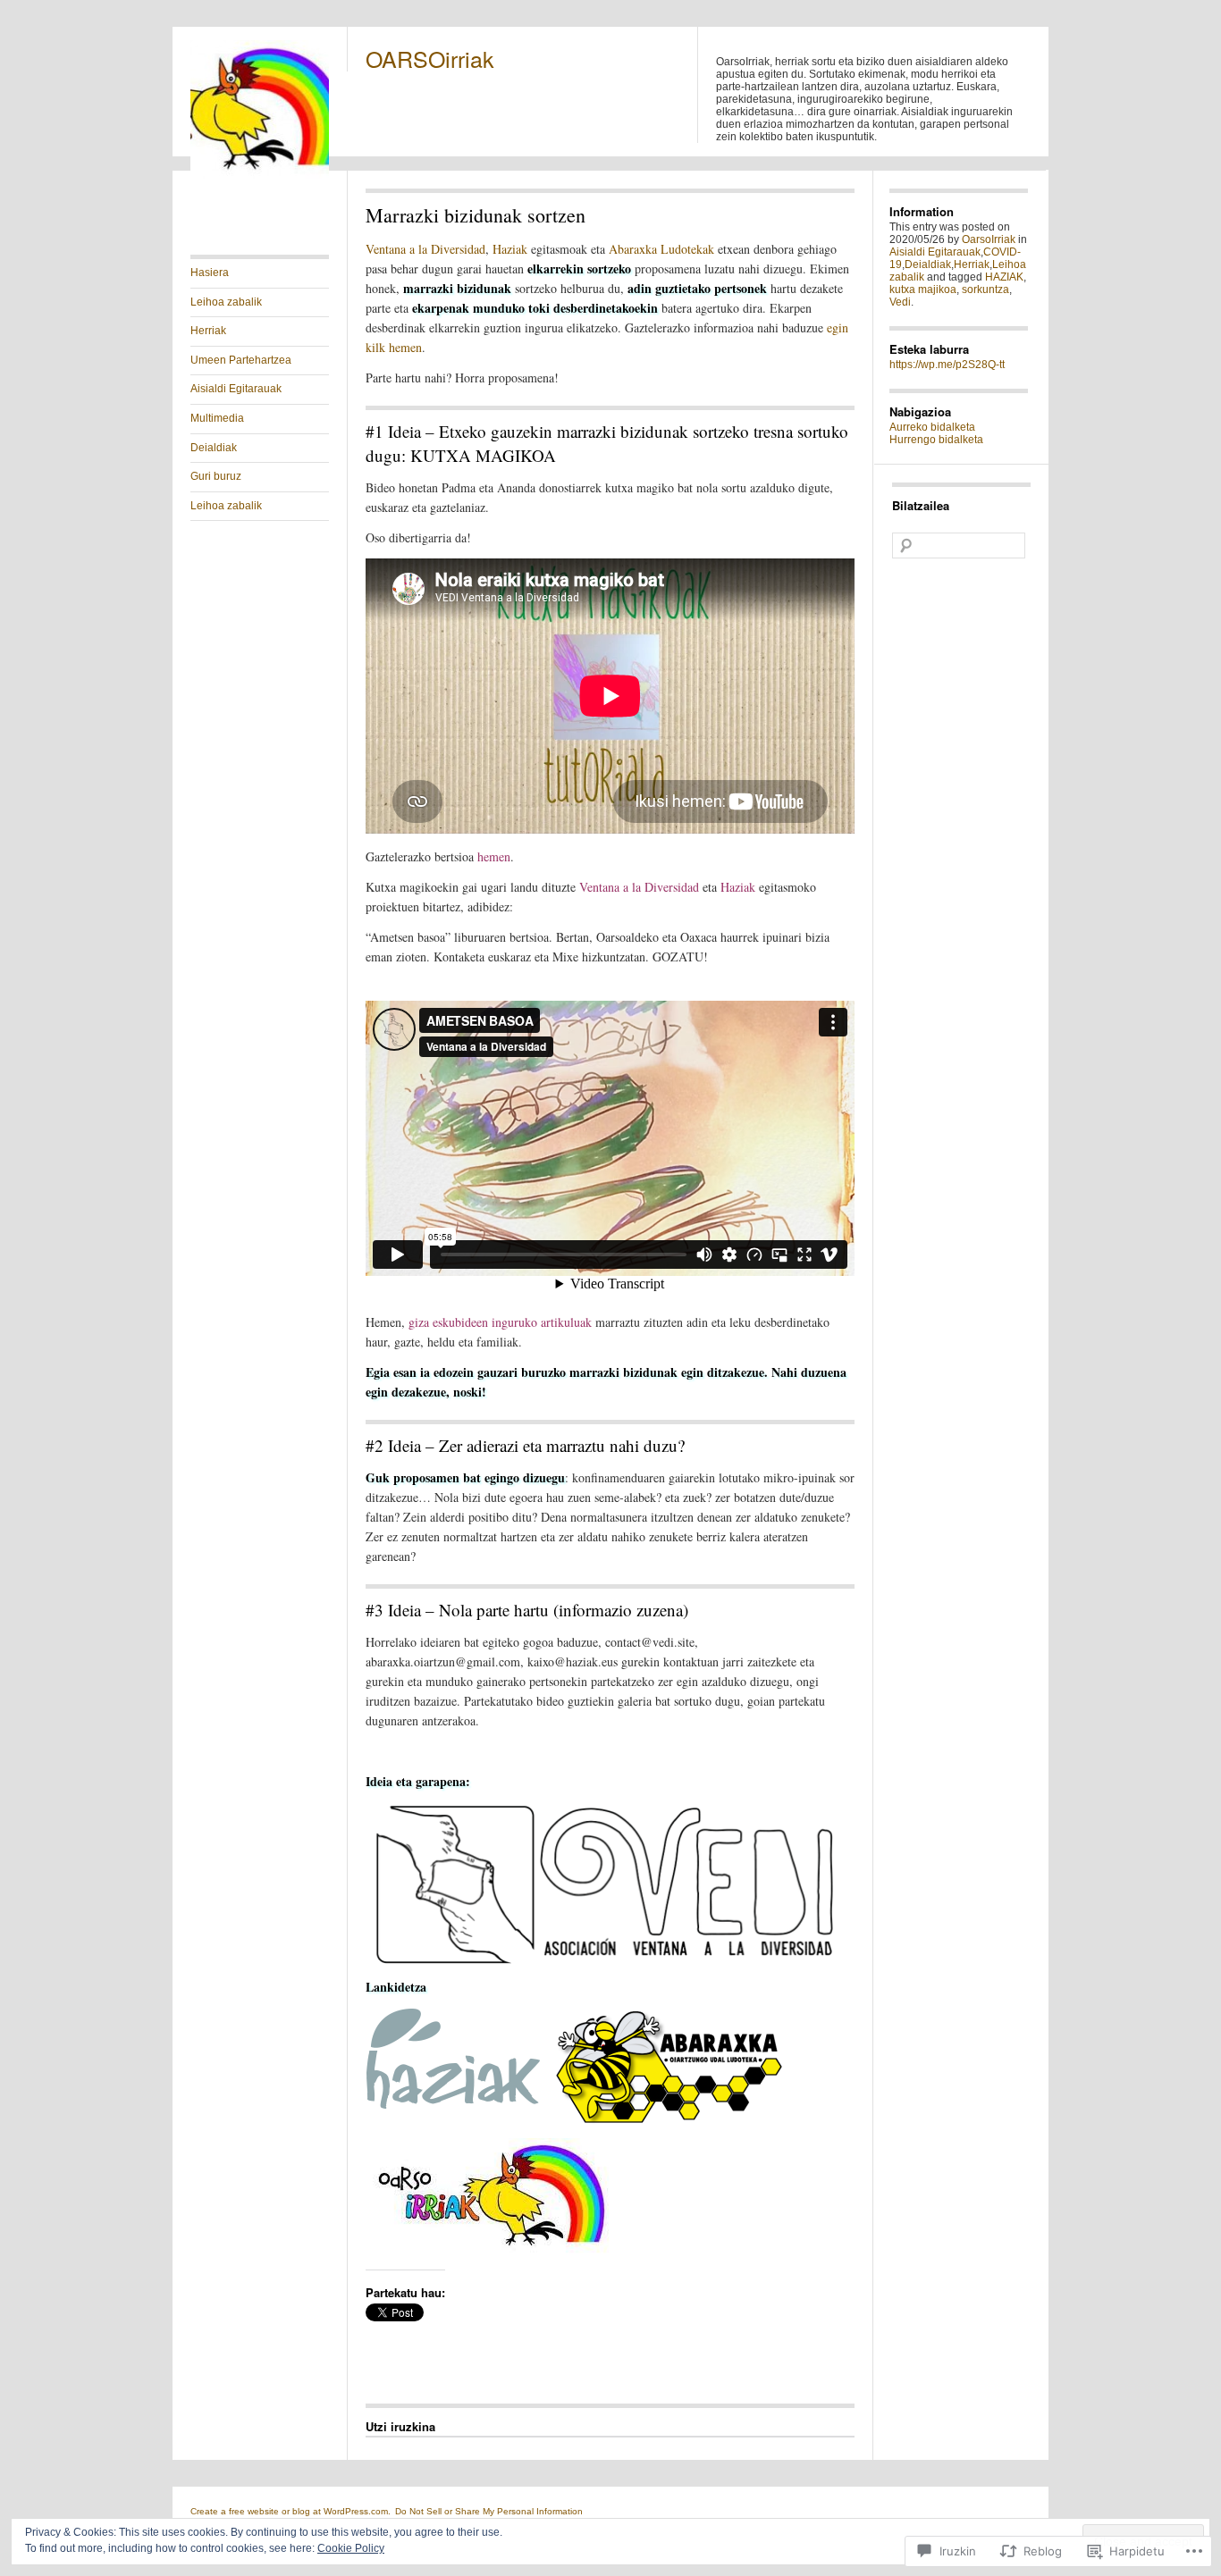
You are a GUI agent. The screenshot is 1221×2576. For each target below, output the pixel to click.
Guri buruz (216, 476)
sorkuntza (985, 289)
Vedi (900, 302)
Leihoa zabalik (226, 302)
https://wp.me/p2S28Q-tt (947, 365)
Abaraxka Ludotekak (661, 249)
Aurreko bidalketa (932, 427)
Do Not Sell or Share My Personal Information (489, 2511)
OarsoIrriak (989, 239)
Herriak (208, 331)
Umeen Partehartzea (241, 360)
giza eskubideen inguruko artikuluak (500, 1322)
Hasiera (210, 273)
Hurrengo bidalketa (936, 440)
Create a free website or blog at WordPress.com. (291, 2511)
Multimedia (217, 418)
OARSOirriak (430, 58)
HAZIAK (1004, 277)
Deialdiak (214, 448)
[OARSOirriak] (260, 175)
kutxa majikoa (923, 289)
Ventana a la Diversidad (425, 249)
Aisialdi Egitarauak (236, 389)
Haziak (510, 249)
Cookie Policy (351, 2548)
